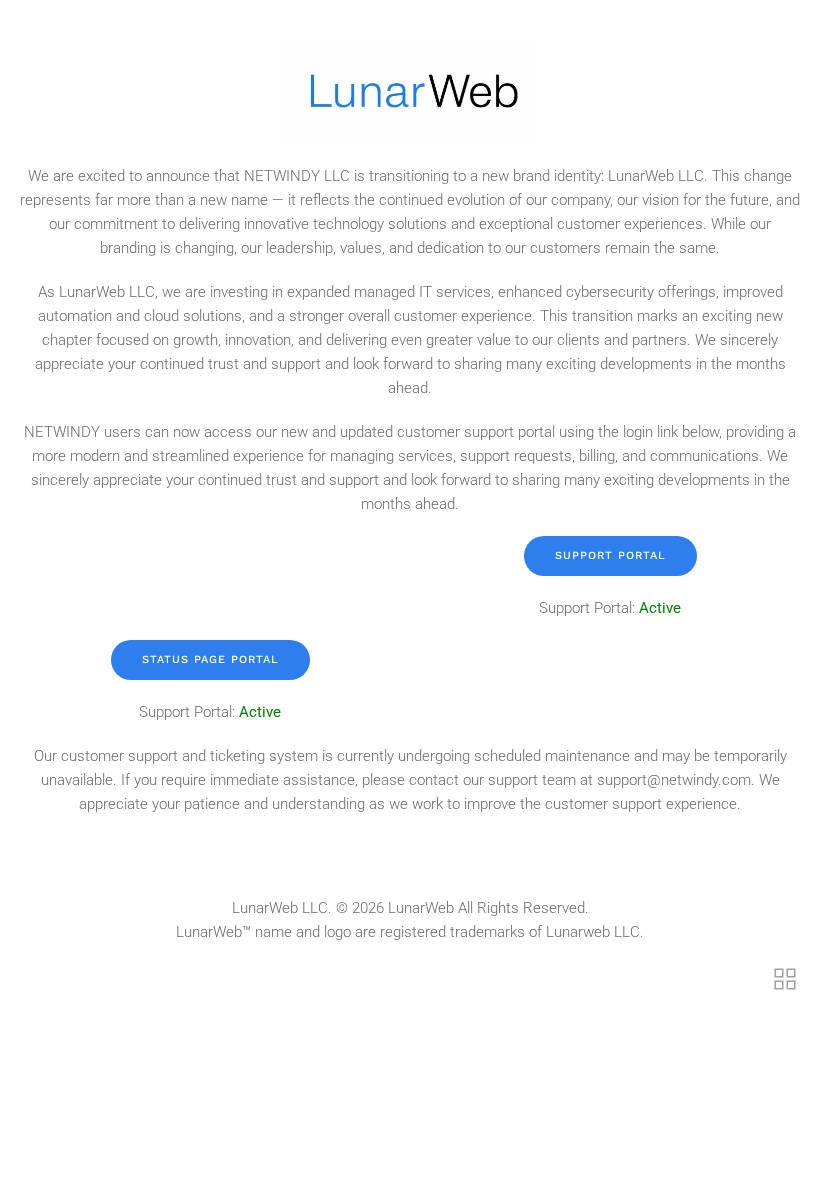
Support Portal (610, 555)
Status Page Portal (210, 659)
